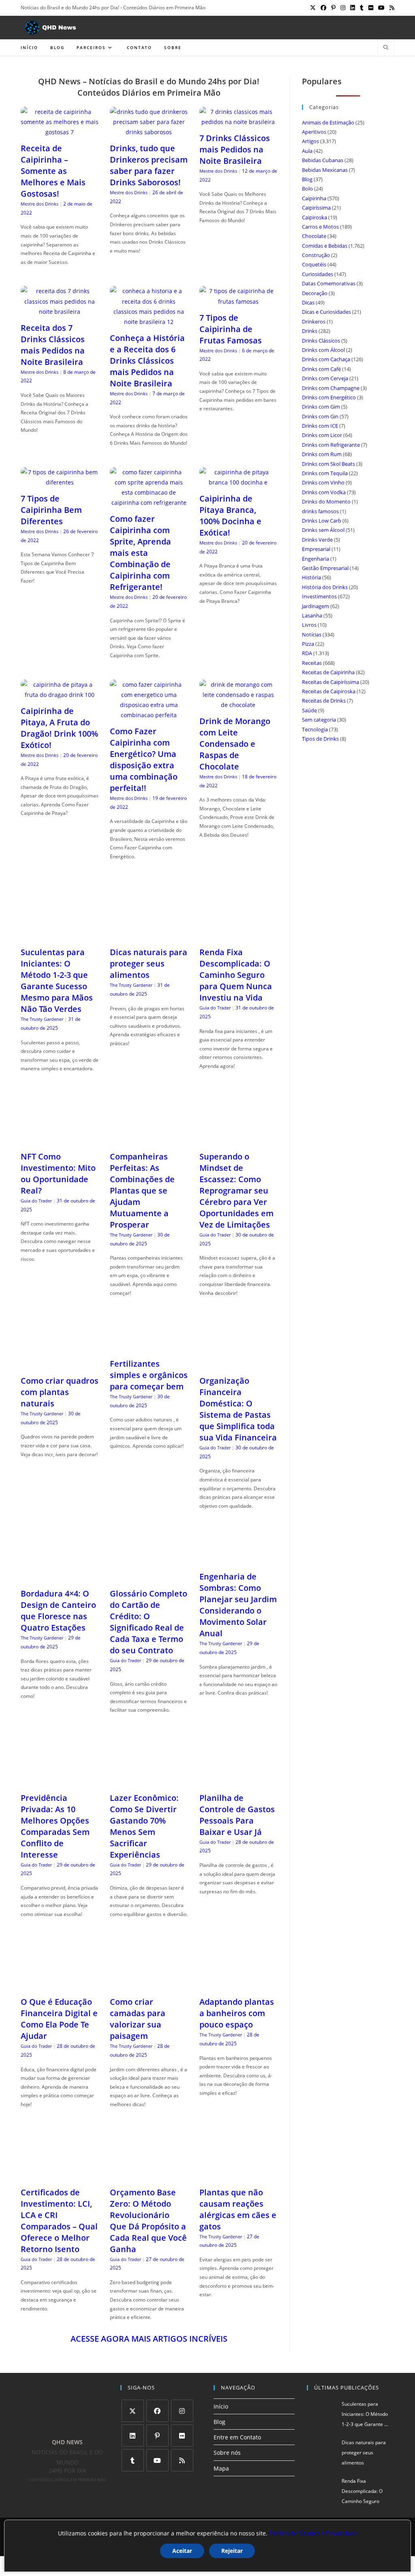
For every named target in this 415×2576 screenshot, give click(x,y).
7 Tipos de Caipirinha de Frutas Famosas (231, 329)
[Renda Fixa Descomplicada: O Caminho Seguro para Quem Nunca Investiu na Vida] (238, 936)
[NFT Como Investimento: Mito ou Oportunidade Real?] (60, 1140)
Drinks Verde (317, 540)
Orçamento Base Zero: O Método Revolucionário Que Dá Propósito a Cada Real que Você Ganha (148, 2221)
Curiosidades (318, 274)
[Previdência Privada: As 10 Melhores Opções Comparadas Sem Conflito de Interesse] (60, 1782)
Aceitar (182, 2551)
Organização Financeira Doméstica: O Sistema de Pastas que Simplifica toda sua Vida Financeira (238, 1409)
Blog (307, 179)
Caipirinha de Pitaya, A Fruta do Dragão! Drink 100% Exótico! (59, 728)
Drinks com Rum (322, 454)
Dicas (308, 302)
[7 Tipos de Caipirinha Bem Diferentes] (60, 482)
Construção (316, 255)
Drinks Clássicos (321, 341)
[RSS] (182, 2460)
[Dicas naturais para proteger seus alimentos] (149, 936)
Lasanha (312, 615)
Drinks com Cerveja (325, 378)
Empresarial (316, 549)
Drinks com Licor (322, 435)
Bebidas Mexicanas (325, 170)
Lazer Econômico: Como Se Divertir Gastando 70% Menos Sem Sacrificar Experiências (144, 1826)
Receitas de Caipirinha (328, 672)
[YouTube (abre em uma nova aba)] (381, 8)
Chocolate (314, 236)
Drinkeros (314, 321)
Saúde (309, 710)
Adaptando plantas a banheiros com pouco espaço (237, 2013)
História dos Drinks (325, 587)
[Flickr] (182, 2436)
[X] (133, 2411)
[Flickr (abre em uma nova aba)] (371, 8)
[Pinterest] (157, 2436)
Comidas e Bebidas (325, 246)
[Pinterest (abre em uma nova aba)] (333, 8)
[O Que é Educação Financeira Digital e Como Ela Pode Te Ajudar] (60, 1986)
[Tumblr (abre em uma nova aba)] (362, 8)
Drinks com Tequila (325, 473)
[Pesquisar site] (386, 48)
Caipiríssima (316, 208)
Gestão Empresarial (325, 568)
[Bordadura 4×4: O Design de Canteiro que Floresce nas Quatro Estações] (60, 1577)
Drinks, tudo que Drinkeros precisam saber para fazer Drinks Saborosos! (149, 165)
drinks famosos (320, 511)
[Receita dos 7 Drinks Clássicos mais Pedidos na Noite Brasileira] (60, 312)
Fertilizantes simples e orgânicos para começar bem (149, 1375)
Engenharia (316, 559)
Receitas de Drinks (324, 701)
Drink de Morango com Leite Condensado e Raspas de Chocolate (235, 744)
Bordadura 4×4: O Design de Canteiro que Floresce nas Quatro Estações (58, 1611)
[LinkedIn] (133, 2436)
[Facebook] (157, 2411)
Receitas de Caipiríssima (331, 682)
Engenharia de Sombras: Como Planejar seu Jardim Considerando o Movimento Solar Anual (238, 1605)
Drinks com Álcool (323, 350)
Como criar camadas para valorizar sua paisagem (138, 2019)
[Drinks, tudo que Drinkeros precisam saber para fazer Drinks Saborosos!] (149, 132)
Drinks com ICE (320, 426)
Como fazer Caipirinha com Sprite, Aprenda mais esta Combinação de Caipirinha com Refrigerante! (140, 553)
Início (221, 2406)
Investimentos (319, 596)
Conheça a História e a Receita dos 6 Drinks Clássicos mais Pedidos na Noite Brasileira (147, 361)
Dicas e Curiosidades (326, 312)
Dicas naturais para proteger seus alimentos (149, 963)
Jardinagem (316, 606)
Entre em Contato (237, 2437)
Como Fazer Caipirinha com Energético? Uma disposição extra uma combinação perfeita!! (144, 760)
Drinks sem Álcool (323, 530)
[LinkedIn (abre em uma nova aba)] (353, 8)
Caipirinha (314, 198)
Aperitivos (314, 132)
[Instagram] (182, 2411)
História (311, 577)
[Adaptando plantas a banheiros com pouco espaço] (238, 1986)
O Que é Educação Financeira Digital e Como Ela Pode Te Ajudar (59, 2019)
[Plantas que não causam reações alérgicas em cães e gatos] (238, 2176)
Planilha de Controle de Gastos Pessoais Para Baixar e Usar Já (237, 1815)
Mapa (221, 2468)
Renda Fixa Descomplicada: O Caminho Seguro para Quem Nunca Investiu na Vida (236, 975)
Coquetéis (314, 264)
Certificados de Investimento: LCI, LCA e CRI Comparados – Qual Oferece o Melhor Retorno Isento (59, 2221)
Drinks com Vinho (323, 482)
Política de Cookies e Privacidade (313, 2533)
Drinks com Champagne (331, 388)
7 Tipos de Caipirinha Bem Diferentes (51, 510)
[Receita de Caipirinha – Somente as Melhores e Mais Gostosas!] (60, 132)
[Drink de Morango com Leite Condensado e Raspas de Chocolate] (238, 705)
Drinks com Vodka (324, 492)
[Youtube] (157, 2460)
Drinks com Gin (320, 416)
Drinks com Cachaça (326, 359)
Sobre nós (227, 2453)
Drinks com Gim (321, 407)
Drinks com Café (321, 369)
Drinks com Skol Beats (328, 464)
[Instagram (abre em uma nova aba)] (343, 8)
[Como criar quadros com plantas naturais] (60, 1364)
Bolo (307, 189)
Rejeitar (232, 2551)
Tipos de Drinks (320, 739)
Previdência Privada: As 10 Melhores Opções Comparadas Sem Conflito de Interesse (55, 1826)
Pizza (308, 644)
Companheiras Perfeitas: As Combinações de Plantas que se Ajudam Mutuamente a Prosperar (142, 1190)
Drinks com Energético (329, 397)
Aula (307, 151)
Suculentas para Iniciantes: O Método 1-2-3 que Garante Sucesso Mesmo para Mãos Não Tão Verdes (57, 980)
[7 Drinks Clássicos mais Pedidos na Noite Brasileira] (238, 122)
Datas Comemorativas (329, 283)
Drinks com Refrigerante (331, 445)
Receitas (312, 663)
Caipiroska (314, 217)
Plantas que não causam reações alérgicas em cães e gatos (238, 2209)
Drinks (310, 331)
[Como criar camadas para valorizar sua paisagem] (149, 1986)
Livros (309, 625)
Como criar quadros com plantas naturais (60, 1392)
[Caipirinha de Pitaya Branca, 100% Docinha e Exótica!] (238, 482)
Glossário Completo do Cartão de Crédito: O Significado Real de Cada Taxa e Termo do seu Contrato (149, 1622)
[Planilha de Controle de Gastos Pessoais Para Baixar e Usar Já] (238, 1782)
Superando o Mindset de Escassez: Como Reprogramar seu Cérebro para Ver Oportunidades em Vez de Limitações (236, 1190)
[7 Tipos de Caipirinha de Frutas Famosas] (238, 301)
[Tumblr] (133, 2460)
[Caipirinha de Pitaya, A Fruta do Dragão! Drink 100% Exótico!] (60, 695)
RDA (307, 653)
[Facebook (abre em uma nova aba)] (323, 8)
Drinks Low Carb (322, 521)
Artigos (310, 141)
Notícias (312, 634)
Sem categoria (319, 720)
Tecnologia (315, 729)
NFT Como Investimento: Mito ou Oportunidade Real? (58, 1173)
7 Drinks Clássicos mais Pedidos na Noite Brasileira (235, 149)
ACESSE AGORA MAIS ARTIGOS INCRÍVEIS (149, 2339)
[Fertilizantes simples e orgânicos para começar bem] (149, 1347)
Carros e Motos (320, 227)
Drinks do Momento (326, 501)
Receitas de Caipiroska (329, 691)
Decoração (315, 293)
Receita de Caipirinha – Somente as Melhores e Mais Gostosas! (53, 171)
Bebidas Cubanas (323, 160)
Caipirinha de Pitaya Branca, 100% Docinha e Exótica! (230, 515)
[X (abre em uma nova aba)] (313, 8)
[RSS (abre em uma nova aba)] (391, 8)
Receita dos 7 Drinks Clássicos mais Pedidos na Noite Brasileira (53, 345)
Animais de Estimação (328, 122)
